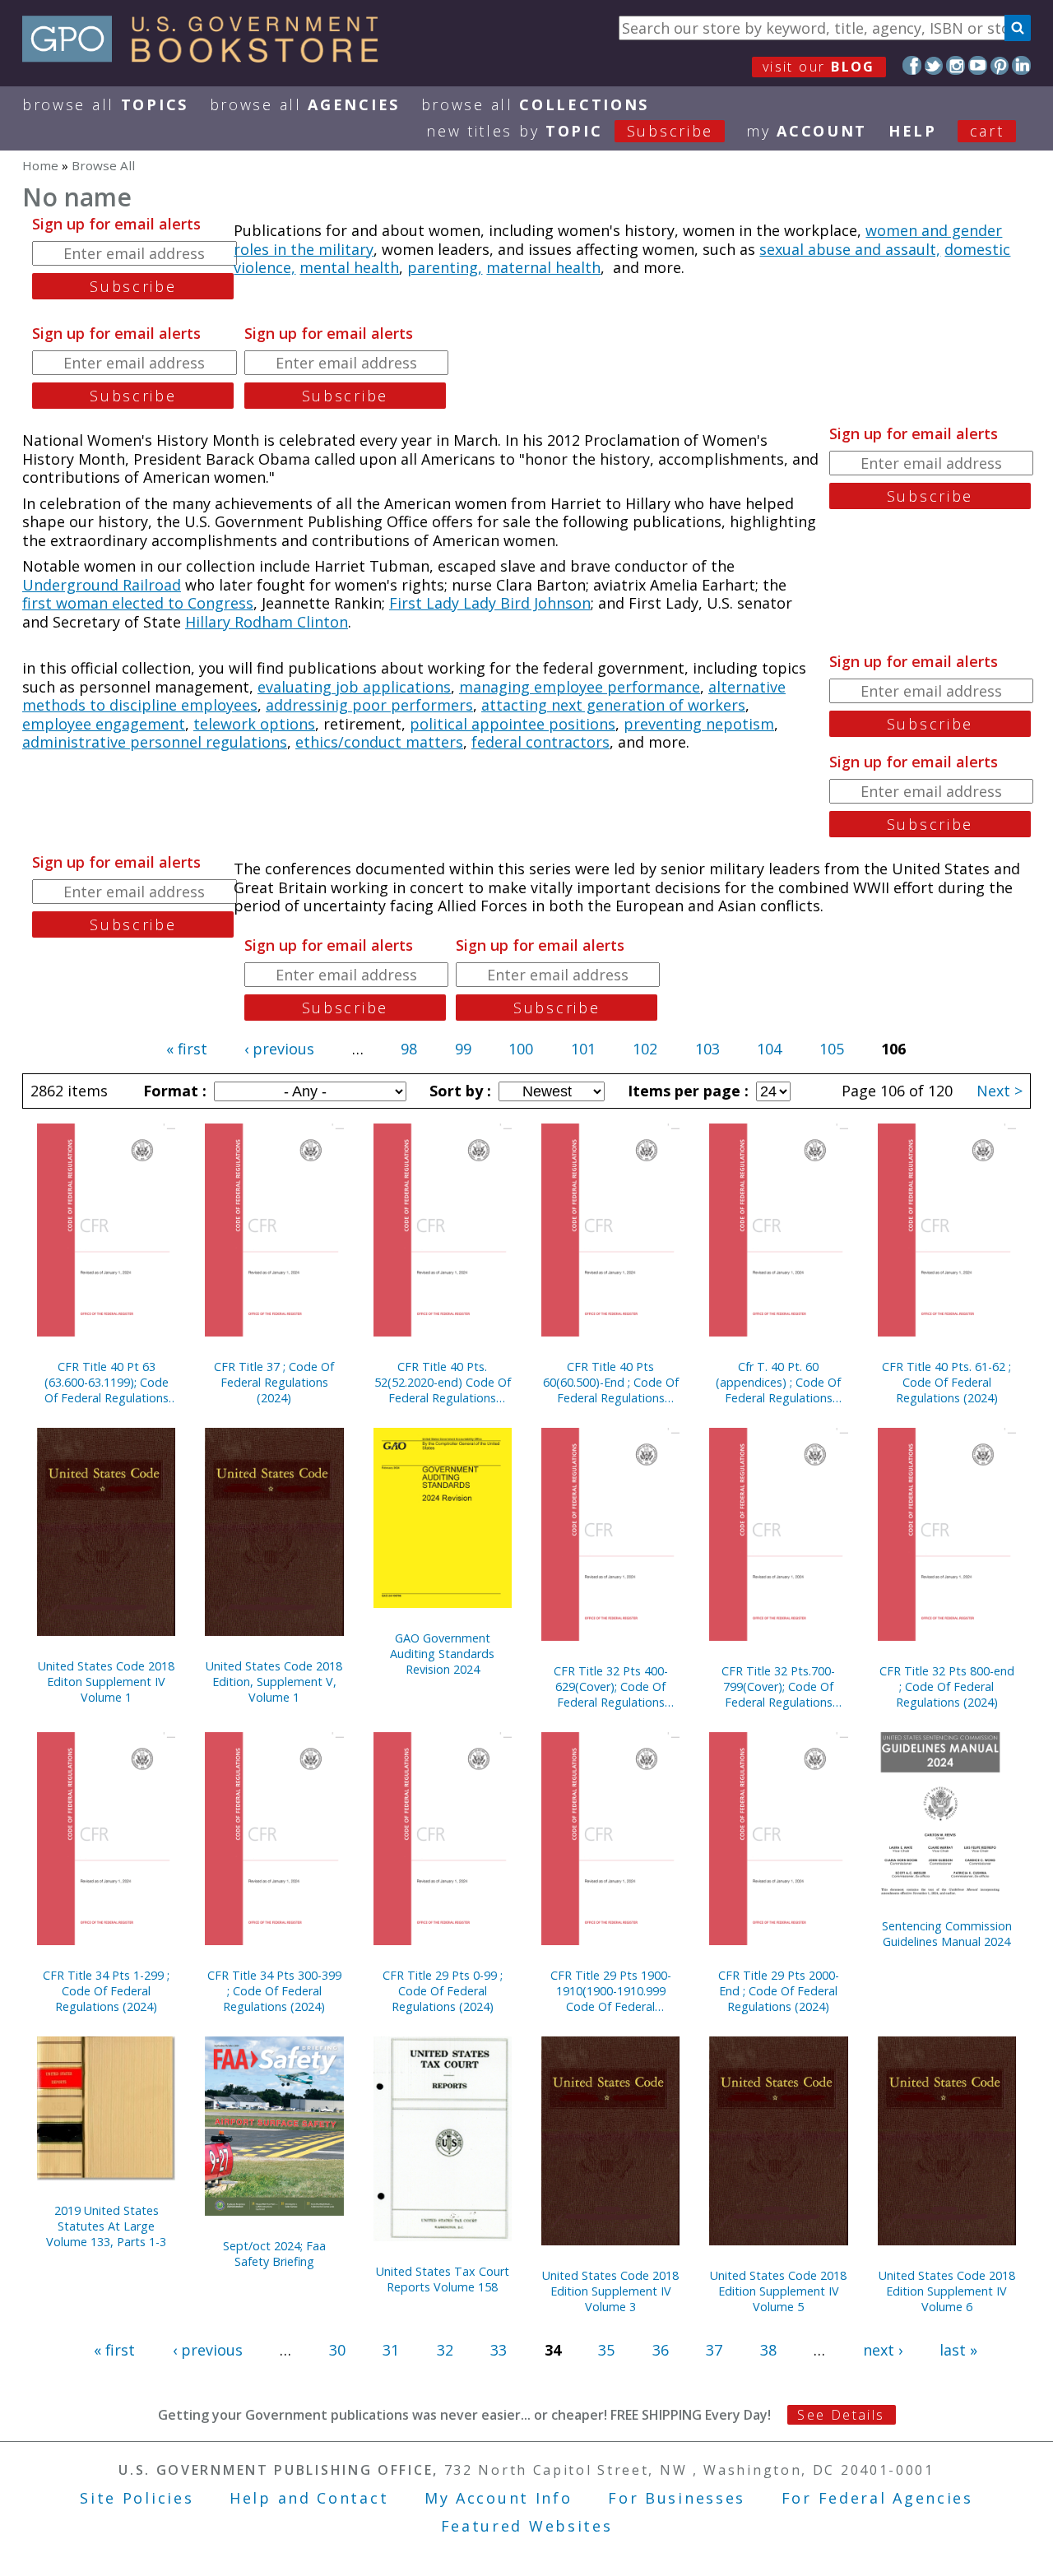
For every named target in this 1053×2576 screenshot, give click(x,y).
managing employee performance (580, 687)
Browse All (105, 104)
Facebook (912, 65)
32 (445, 2350)
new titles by (570, 131)
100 (521, 1049)
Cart (987, 131)
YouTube (978, 65)
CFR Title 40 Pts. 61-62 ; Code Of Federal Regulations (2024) (946, 1382)
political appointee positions (513, 724)
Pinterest (1000, 65)
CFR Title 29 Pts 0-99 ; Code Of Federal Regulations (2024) (443, 1991)
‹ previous (279, 1049)
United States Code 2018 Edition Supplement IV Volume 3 (610, 2291)
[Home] (208, 57)
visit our (819, 67)
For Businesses (677, 2498)
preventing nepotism (699, 724)
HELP (913, 131)
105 (832, 1049)
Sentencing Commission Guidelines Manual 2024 (947, 1934)
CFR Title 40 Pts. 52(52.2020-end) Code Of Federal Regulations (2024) (443, 1382)
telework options (254, 724)
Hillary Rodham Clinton (267, 622)
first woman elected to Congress (138, 603)
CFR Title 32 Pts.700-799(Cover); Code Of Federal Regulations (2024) (778, 1686)
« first (187, 1049)
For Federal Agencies (877, 2498)
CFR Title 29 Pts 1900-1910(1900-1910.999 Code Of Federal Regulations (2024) (611, 1991)
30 (337, 2350)
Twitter (934, 65)
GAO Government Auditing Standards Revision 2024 (442, 1654)
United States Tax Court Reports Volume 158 (443, 2279)
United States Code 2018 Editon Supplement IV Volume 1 (106, 1682)
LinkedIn (1021, 65)
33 (499, 2350)
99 (463, 1049)
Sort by (458, 1091)
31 (391, 2350)
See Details (841, 2415)
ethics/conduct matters (379, 742)
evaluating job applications (354, 687)
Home (40, 165)
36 (661, 2350)
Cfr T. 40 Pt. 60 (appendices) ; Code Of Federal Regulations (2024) (778, 1382)
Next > (1000, 1091)
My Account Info (499, 2498)
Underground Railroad (102, 585)
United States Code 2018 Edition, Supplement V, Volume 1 (274, 1682)
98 (409, 1049)
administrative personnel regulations (155, 742)
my (807, 131)
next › (883, 2350)
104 (769, 1049)
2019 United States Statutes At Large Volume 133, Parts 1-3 (106, 2226)
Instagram (956, 65)
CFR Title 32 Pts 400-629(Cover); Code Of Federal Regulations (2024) (611, 1686)
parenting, (445, 267)
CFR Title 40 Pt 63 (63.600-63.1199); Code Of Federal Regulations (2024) (107, 1382)
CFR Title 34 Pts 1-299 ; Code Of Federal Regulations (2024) (106, 1991)
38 (768, 2350)
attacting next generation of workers (613, 705)
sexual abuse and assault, (850, 249)
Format (173, 1091)
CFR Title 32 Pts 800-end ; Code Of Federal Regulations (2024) (947, 1686)
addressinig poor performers (369, 705)
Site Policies (137, 2498)
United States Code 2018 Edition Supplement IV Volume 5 (778, 2291)
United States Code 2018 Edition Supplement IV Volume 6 (947, 2291)
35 (606, 2350)
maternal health (543, 267)
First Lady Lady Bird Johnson (490, 603)
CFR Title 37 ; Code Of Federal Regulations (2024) (274, 1382)
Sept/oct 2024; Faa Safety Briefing (274, 2254)
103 (707, 1049)
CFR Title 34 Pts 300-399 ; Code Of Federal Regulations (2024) (274, 1991)
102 (645, 1049)
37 (714, 2350)
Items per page (686, 1091)
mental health (349, 267)
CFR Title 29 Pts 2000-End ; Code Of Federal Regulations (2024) (779, 1991)
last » (958, 2350)
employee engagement (104, 724)
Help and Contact (309, 2498)
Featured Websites (527, 2526)
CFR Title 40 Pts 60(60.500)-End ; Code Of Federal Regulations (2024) (611, 1382)
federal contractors (540, 742)
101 (583, 1049)
